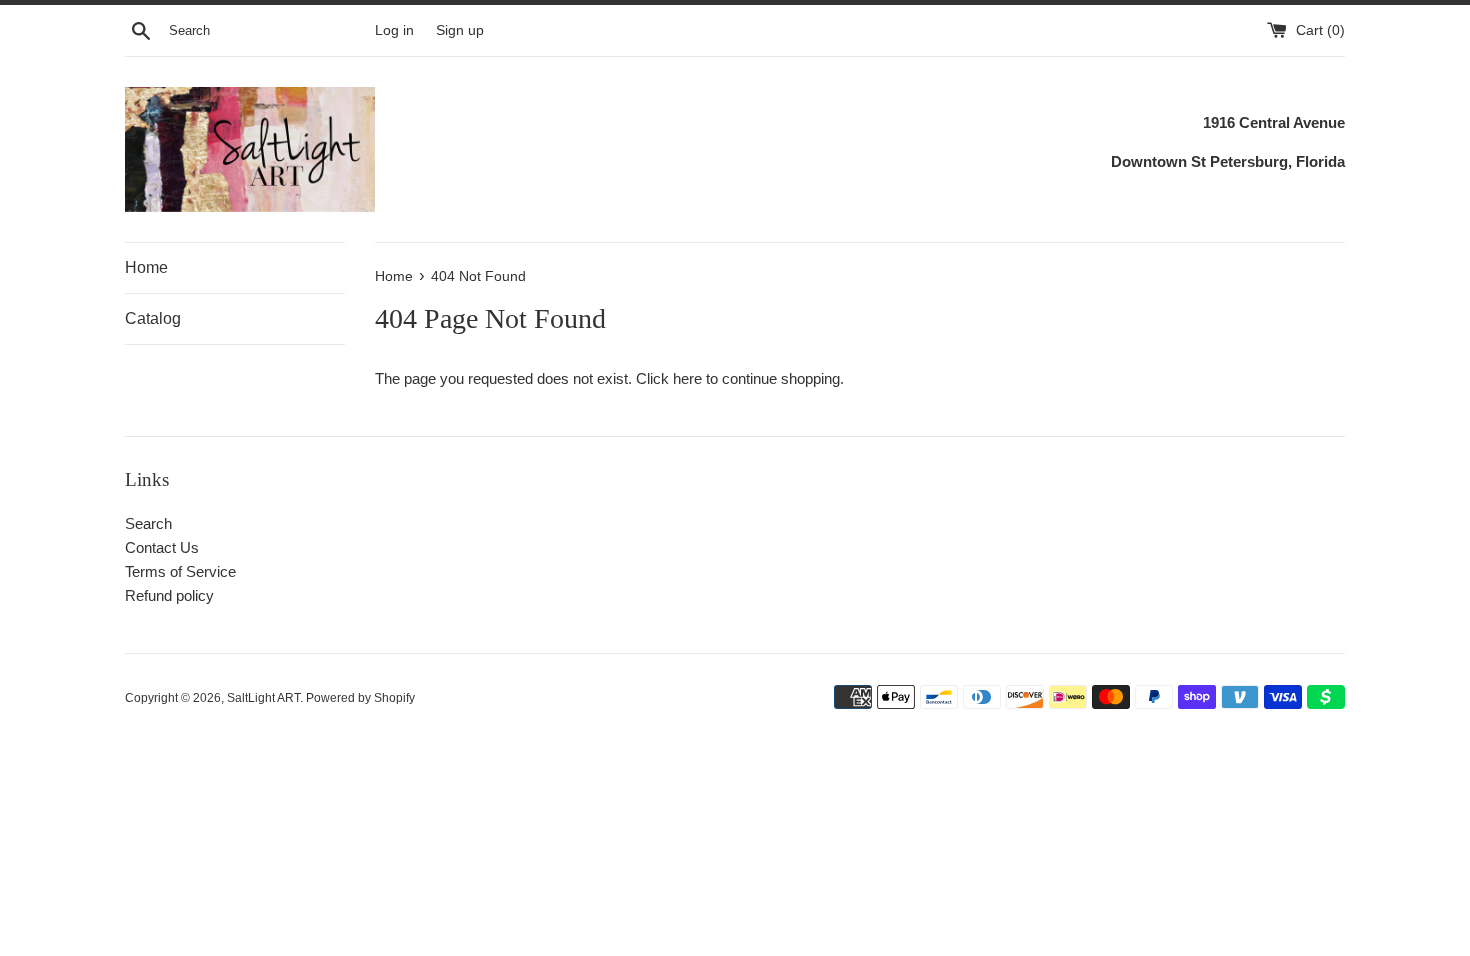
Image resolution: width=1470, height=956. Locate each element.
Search (148, 523)
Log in (394, 30)
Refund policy (169, 595)
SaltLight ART (263, 698)
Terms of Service (180, 571)
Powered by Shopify (360, 698)
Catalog (153, 318)
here (687, 378)
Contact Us (162, 547)
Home (146, 267)
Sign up (460, 30)
